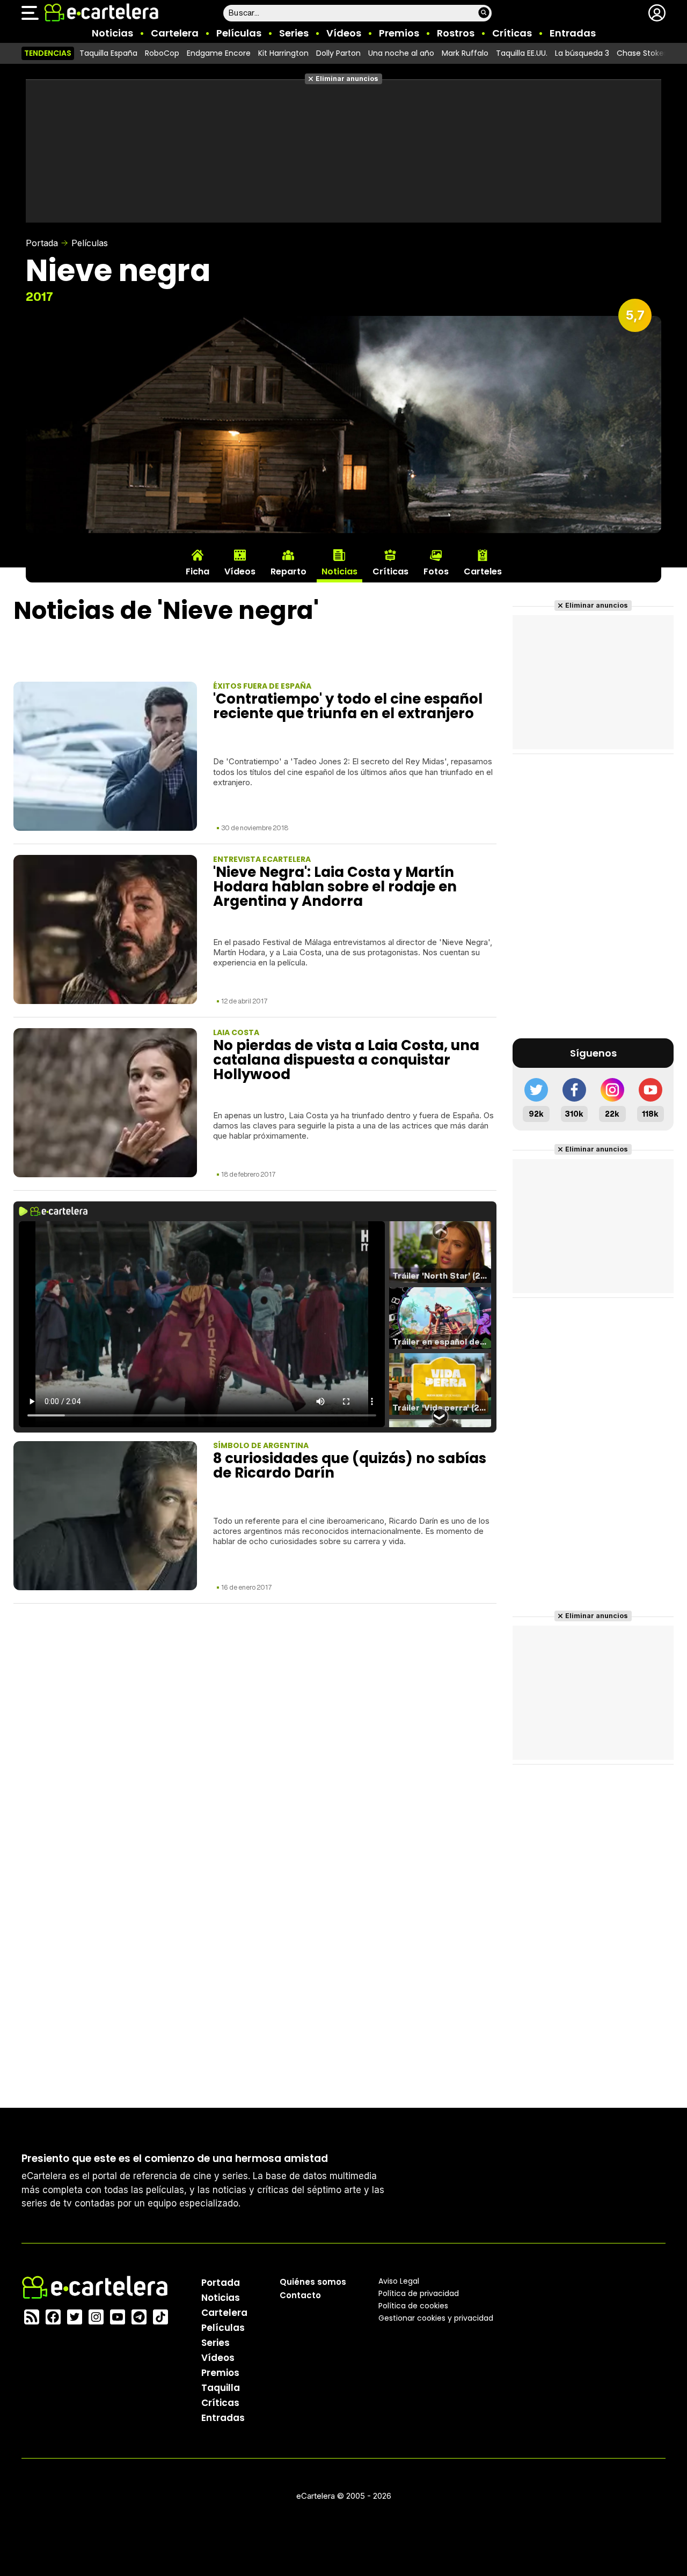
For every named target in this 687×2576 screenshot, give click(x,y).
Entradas (573, 33)
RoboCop (162, 53)
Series (294, 33)
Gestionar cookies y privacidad (436, 2318)
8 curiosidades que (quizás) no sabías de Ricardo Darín (350, 1466)
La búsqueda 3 (582, 53)
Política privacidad (419, 2293)
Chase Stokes (642, 53)
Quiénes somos (313, 2282)
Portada (42, 243)
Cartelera (175, 33)
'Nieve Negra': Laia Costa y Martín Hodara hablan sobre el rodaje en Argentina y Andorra (335, 887)
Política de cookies (413, 2306)
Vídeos (344, 33)
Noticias (112, 33)
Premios (399, 33)
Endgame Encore (219, 53)
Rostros (456, 33)
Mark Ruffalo (465, 53)
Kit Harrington (283, 53)
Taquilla (221, 2388)
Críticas (512, 33)
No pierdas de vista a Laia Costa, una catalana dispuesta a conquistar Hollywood (346, 1060)
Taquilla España (108, 53)
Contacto (300, 2295)
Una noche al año (401, 53)
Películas (239, 33)
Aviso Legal (399, 2281)
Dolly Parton (338, 53)
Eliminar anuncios (347, 79)
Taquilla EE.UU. (522, 53)
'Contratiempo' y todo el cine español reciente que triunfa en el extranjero (348, 706)
